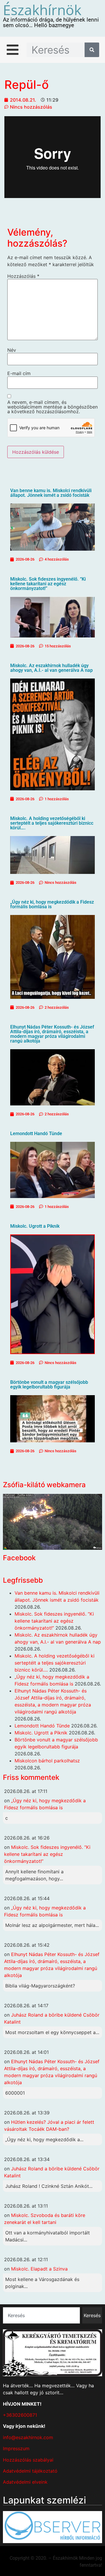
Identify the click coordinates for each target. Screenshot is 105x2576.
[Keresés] (92, 50)
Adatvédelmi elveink (25, 2482)
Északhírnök (42, 10)
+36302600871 (20, 2415)
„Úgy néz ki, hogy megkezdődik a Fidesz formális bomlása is (52, 904)
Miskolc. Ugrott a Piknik (35, 1226)
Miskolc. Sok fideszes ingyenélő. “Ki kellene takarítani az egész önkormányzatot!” (48, 584)
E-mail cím (19, 373)
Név (12, 350)
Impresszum (16, 2448)
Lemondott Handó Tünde (36, 1134)
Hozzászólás (23, 276)
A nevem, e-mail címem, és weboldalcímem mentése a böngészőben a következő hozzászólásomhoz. (52, 407)
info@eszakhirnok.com (28, 2437)
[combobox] (41, 2315)
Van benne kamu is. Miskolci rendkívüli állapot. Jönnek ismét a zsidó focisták (51, 493)
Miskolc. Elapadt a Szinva (39, 2269)
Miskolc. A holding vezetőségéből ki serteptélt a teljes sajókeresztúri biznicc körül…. (52, 823)
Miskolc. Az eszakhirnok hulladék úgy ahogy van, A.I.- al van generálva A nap (51, 668)
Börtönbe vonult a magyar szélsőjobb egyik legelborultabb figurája (49, 1385)
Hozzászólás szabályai (28, 2460)
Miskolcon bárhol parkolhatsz (47, 1761)
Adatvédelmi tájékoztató (30, 2471)
